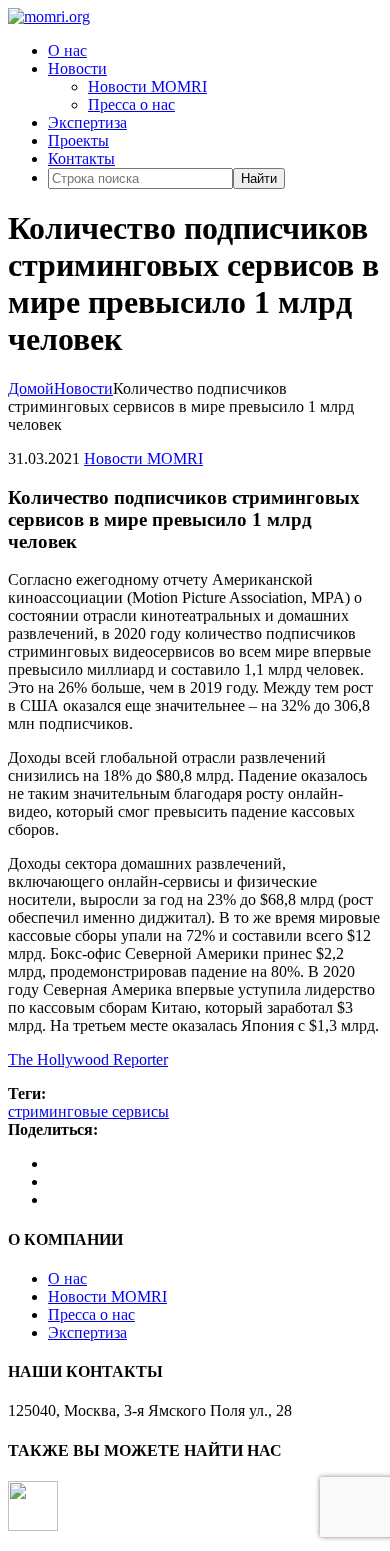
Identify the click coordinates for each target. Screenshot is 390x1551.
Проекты (78, 140)
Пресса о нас (131, 104)
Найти (259, 178)
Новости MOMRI (147, 86)
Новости (77, 68)
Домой (31, 388)
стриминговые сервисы (88, 1111)
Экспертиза (87, 122)
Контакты (81, 158)
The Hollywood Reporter (88, 1059)
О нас (67, 50)
